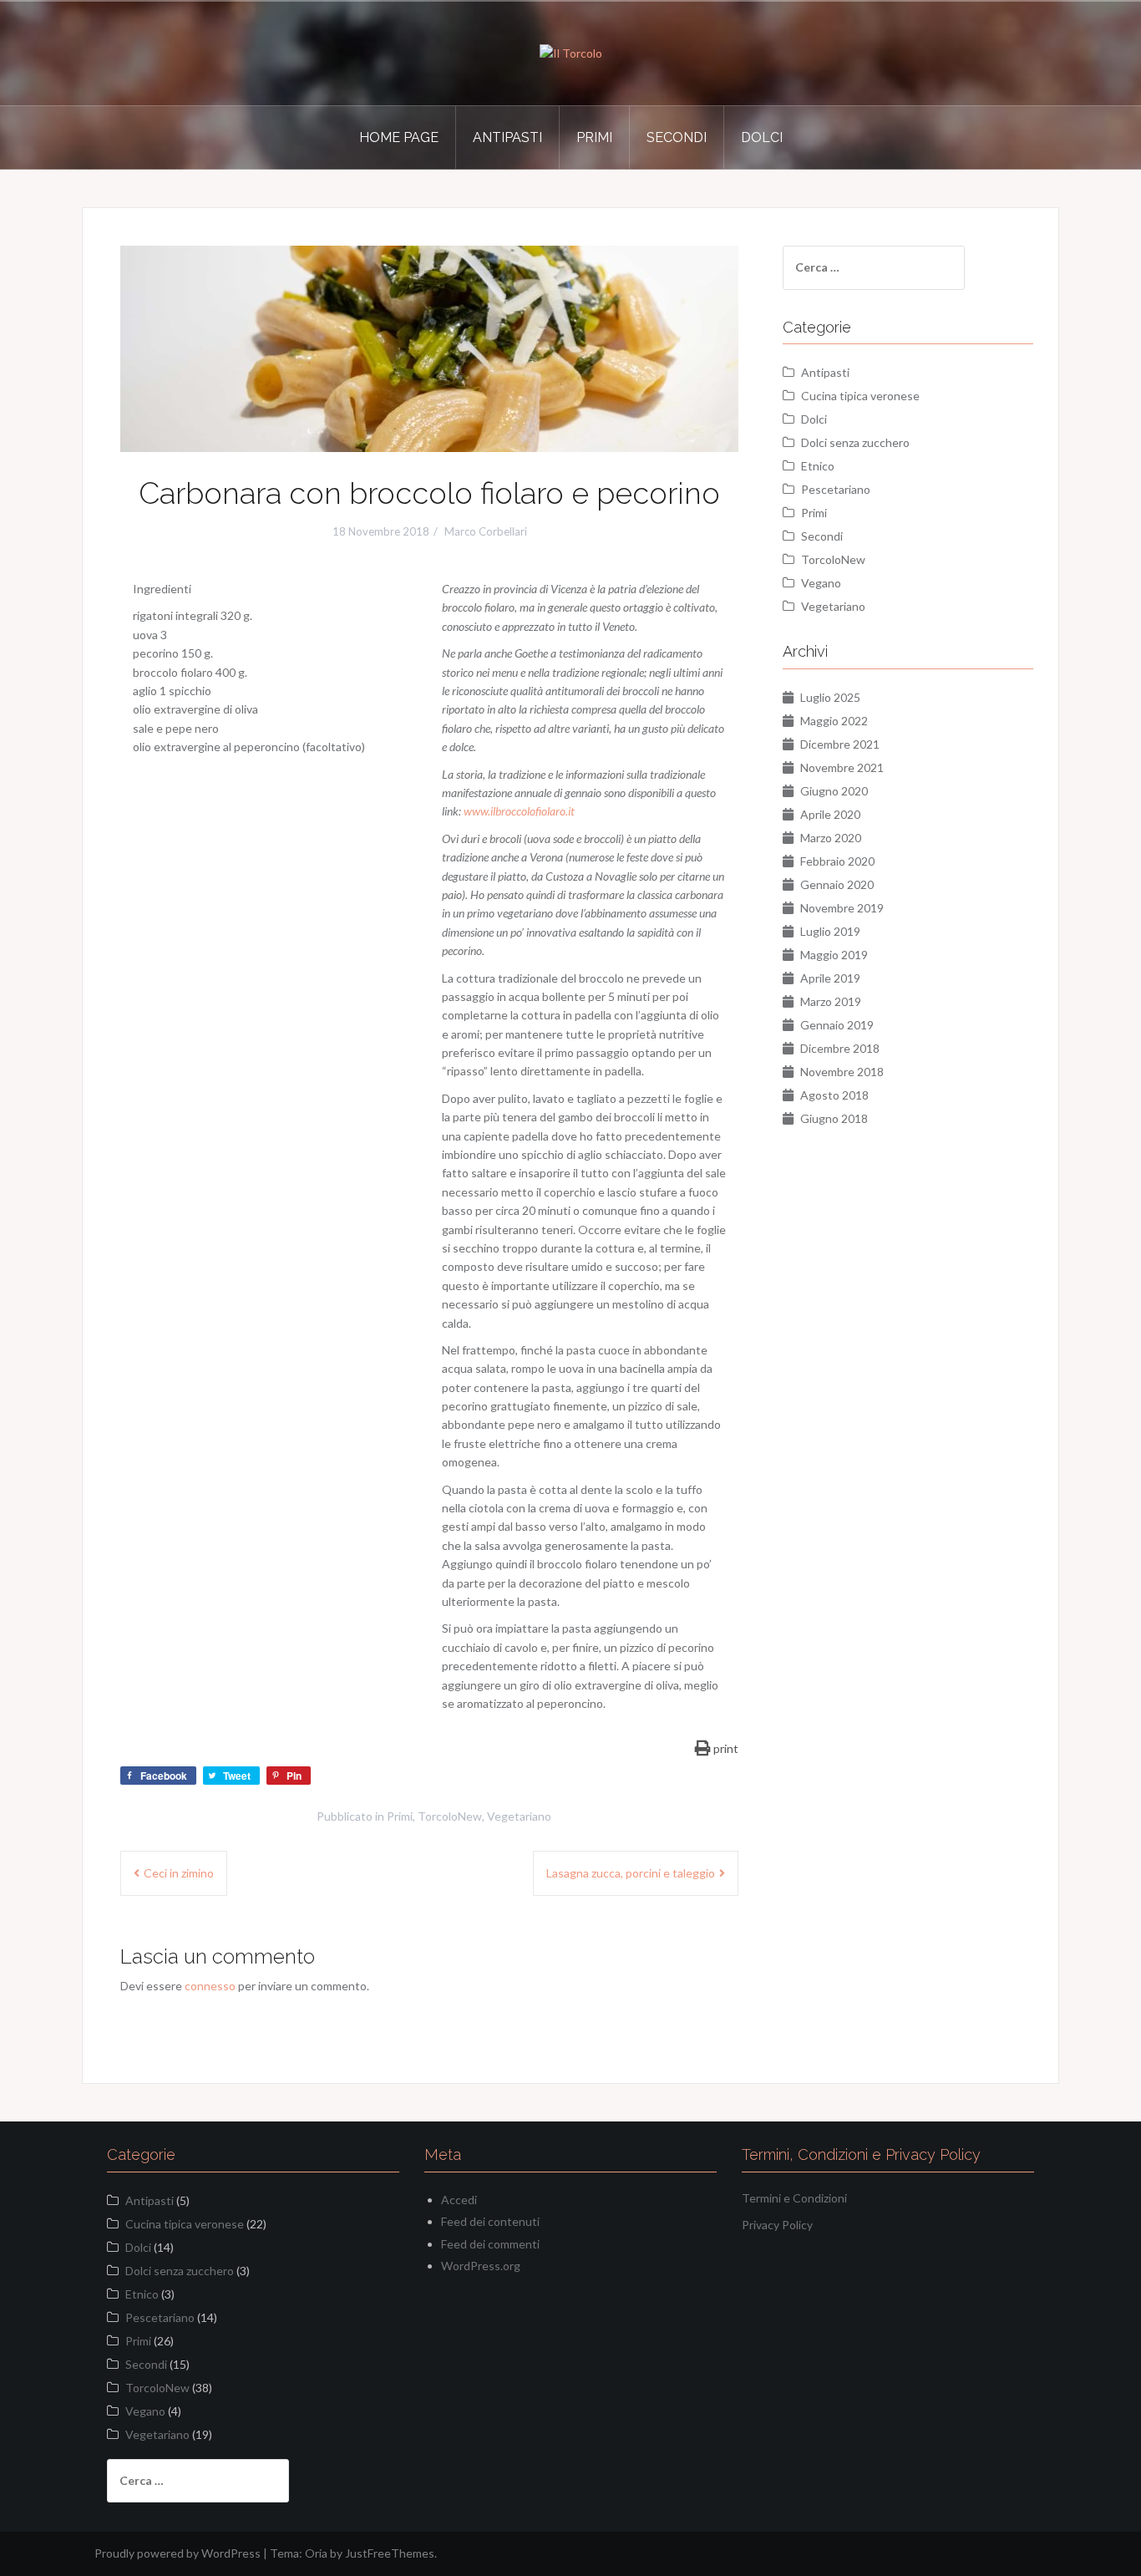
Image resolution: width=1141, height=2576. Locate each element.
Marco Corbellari (486, 531)
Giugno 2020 (834, 791)
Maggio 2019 (834, 955)
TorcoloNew (450, 1816)
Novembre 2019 (842, 908)
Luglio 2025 (830, 697)
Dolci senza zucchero (855, 442)
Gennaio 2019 (837, 1025)
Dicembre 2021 (840, 744)
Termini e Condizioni (794, 2198)
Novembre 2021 (842, 767)
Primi (594, 137)
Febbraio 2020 (837, 861)
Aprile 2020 (830, 814)
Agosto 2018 (834, 1095)
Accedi (459, 2200)
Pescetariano (836, 489)
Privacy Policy (777, 2225)
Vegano (821, 583)
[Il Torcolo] (571, 52)
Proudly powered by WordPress (177, 2553)
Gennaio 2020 (837, 884)
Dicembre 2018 (840, 1048)
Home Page (399, 137)
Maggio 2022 (834, 721)
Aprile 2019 (830, 978)
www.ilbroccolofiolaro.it (519, 811)
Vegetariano (519, 1816)
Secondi (677, 137)
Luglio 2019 (830, 931)
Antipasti (507, 137)
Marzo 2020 (831, 838)
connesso (210, 1986)
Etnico (818, 466)
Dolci (762, 137)
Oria (316, 2553)
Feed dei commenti (490, 2244)
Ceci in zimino (179, 1873)
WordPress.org (481, 2266)
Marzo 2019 (831, 1001)
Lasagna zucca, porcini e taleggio (631, 1873)
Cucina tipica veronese (860, 396)
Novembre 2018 (842, 1072)
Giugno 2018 (834, 1118)
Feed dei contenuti (490, 2221)
